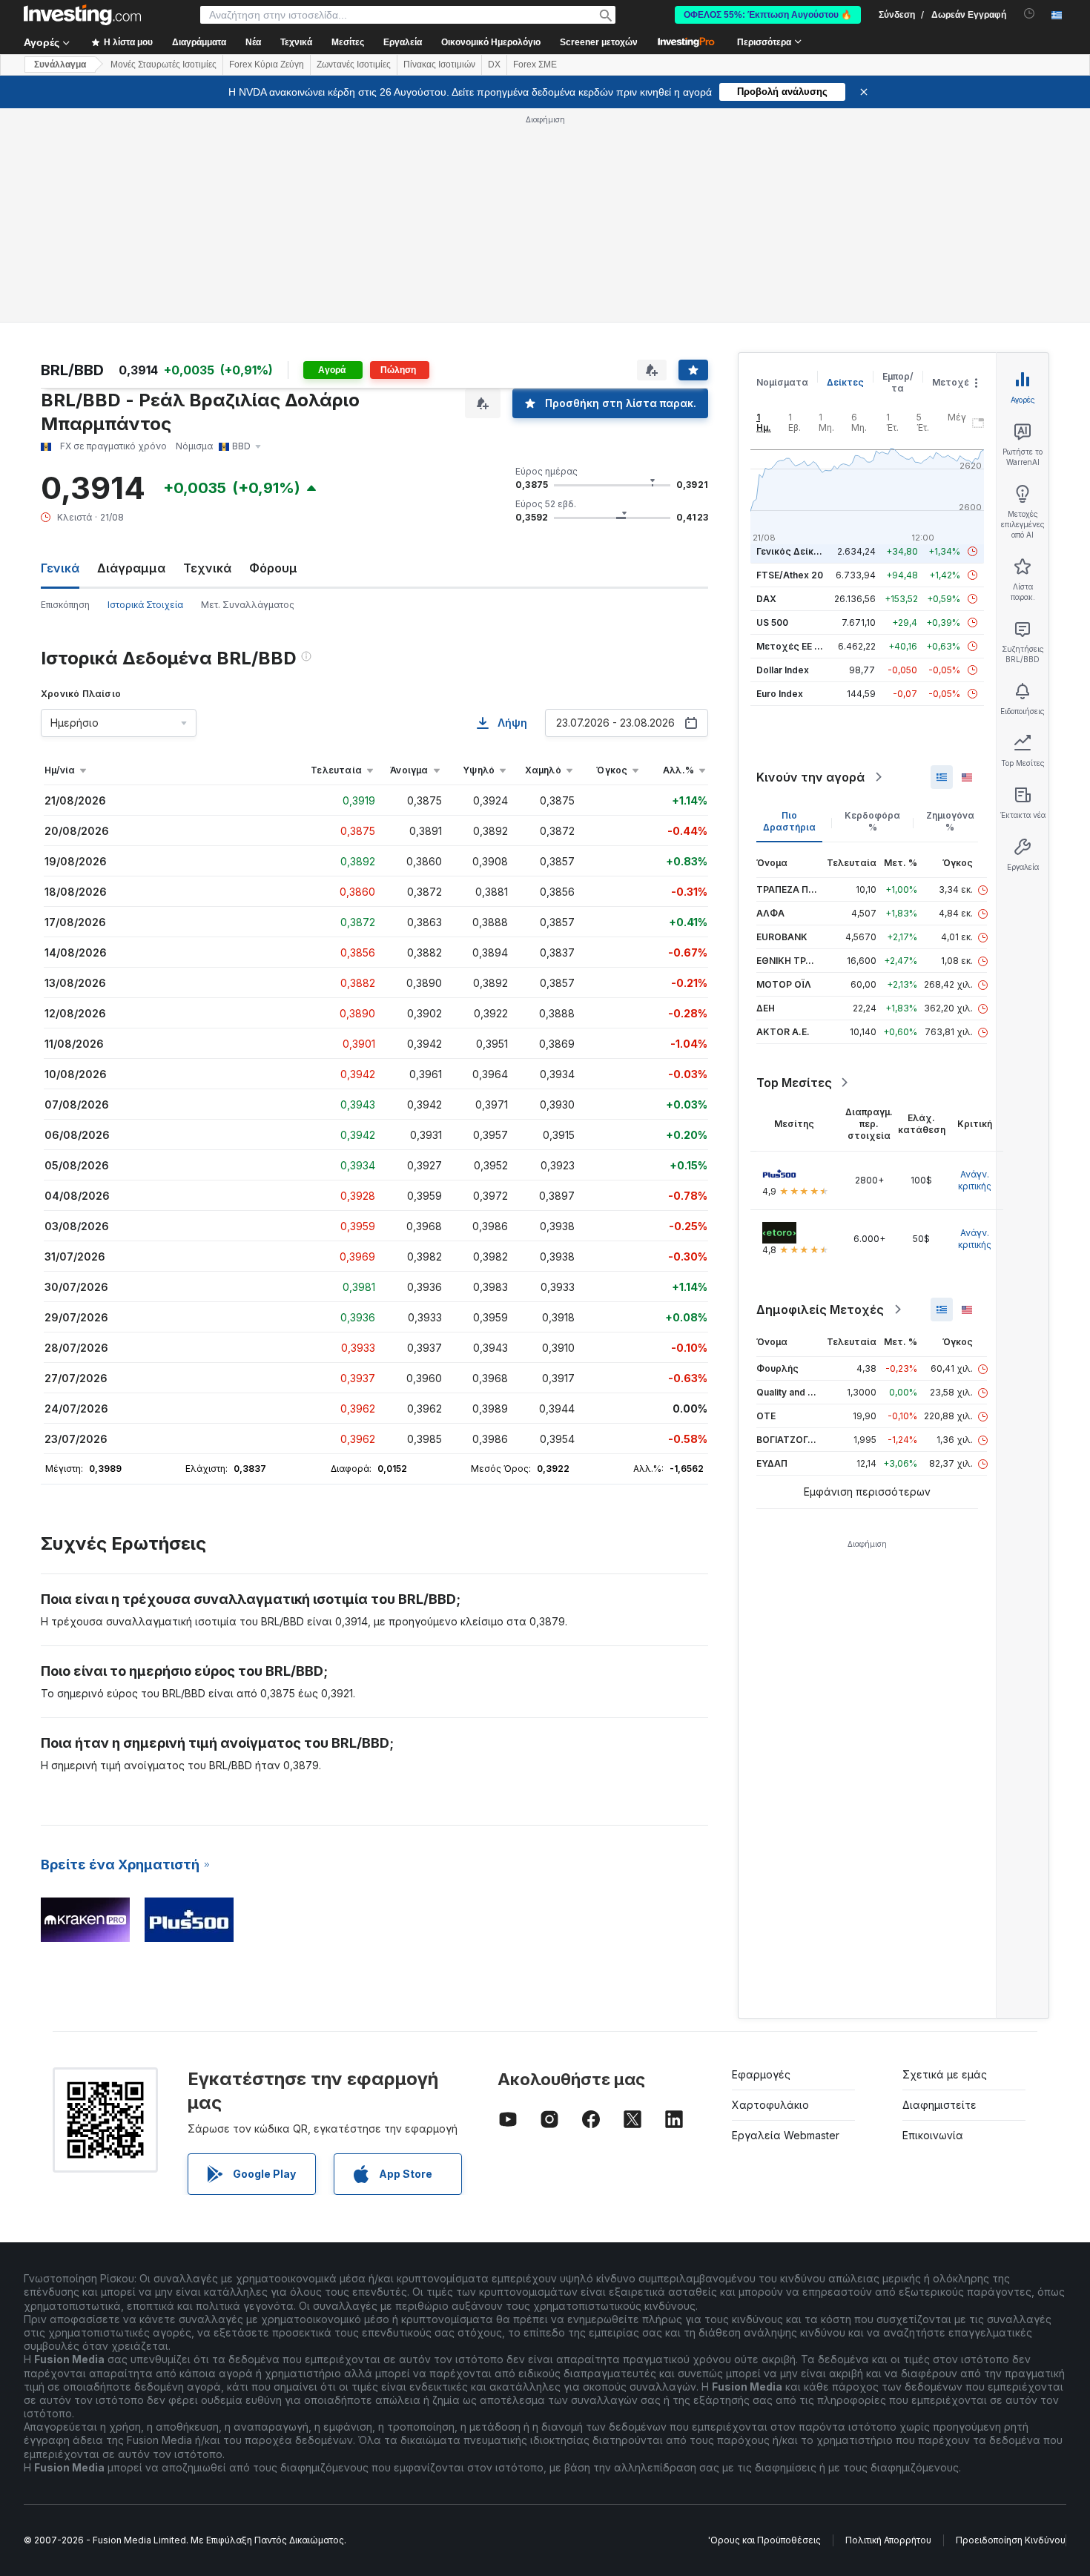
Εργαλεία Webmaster (786, 2135)
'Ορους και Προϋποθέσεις (764, 2540)
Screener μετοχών (599, 42)
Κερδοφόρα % (872, 821)
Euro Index (780, 694)
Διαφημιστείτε (939, 2105)
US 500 (772, 622)
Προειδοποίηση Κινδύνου (1011, 2540)
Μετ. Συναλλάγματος (248, 605)
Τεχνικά (207, 568)
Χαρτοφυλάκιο (770, 2105)
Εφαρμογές (761, 2074)
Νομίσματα (782, 382)
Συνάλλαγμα (60, 65)
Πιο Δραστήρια (789, 821)
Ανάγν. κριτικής (975, 1180)
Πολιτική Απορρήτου (888, 2540)
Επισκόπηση (65, 605)
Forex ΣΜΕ (535, 65)
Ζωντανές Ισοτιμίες (354, 65)
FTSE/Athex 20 (790, 575)
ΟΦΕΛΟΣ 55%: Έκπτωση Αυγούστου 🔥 (768, 15)
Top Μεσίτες (794, 1083)
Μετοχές (954, 382)
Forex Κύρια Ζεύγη (267, 65)
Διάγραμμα (131, 568)
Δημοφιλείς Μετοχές (820, 1310)
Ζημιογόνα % (950, 821)
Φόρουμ (273, 568)
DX (494, 65)
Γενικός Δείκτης (793, 551)
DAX (766, 599)
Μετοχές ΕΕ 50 (791, 646)
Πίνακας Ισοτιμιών (439, 65)
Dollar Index (783, 670)
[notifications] (1030, 14)
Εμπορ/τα (898, 382)
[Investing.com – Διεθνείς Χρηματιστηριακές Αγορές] (82, 15)
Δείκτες (845, 382)
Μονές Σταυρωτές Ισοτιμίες (163, 65)
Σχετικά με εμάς (945, 2074)
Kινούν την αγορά (810, 777)
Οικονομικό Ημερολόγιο (491, 42)
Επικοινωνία (933, 2135)
